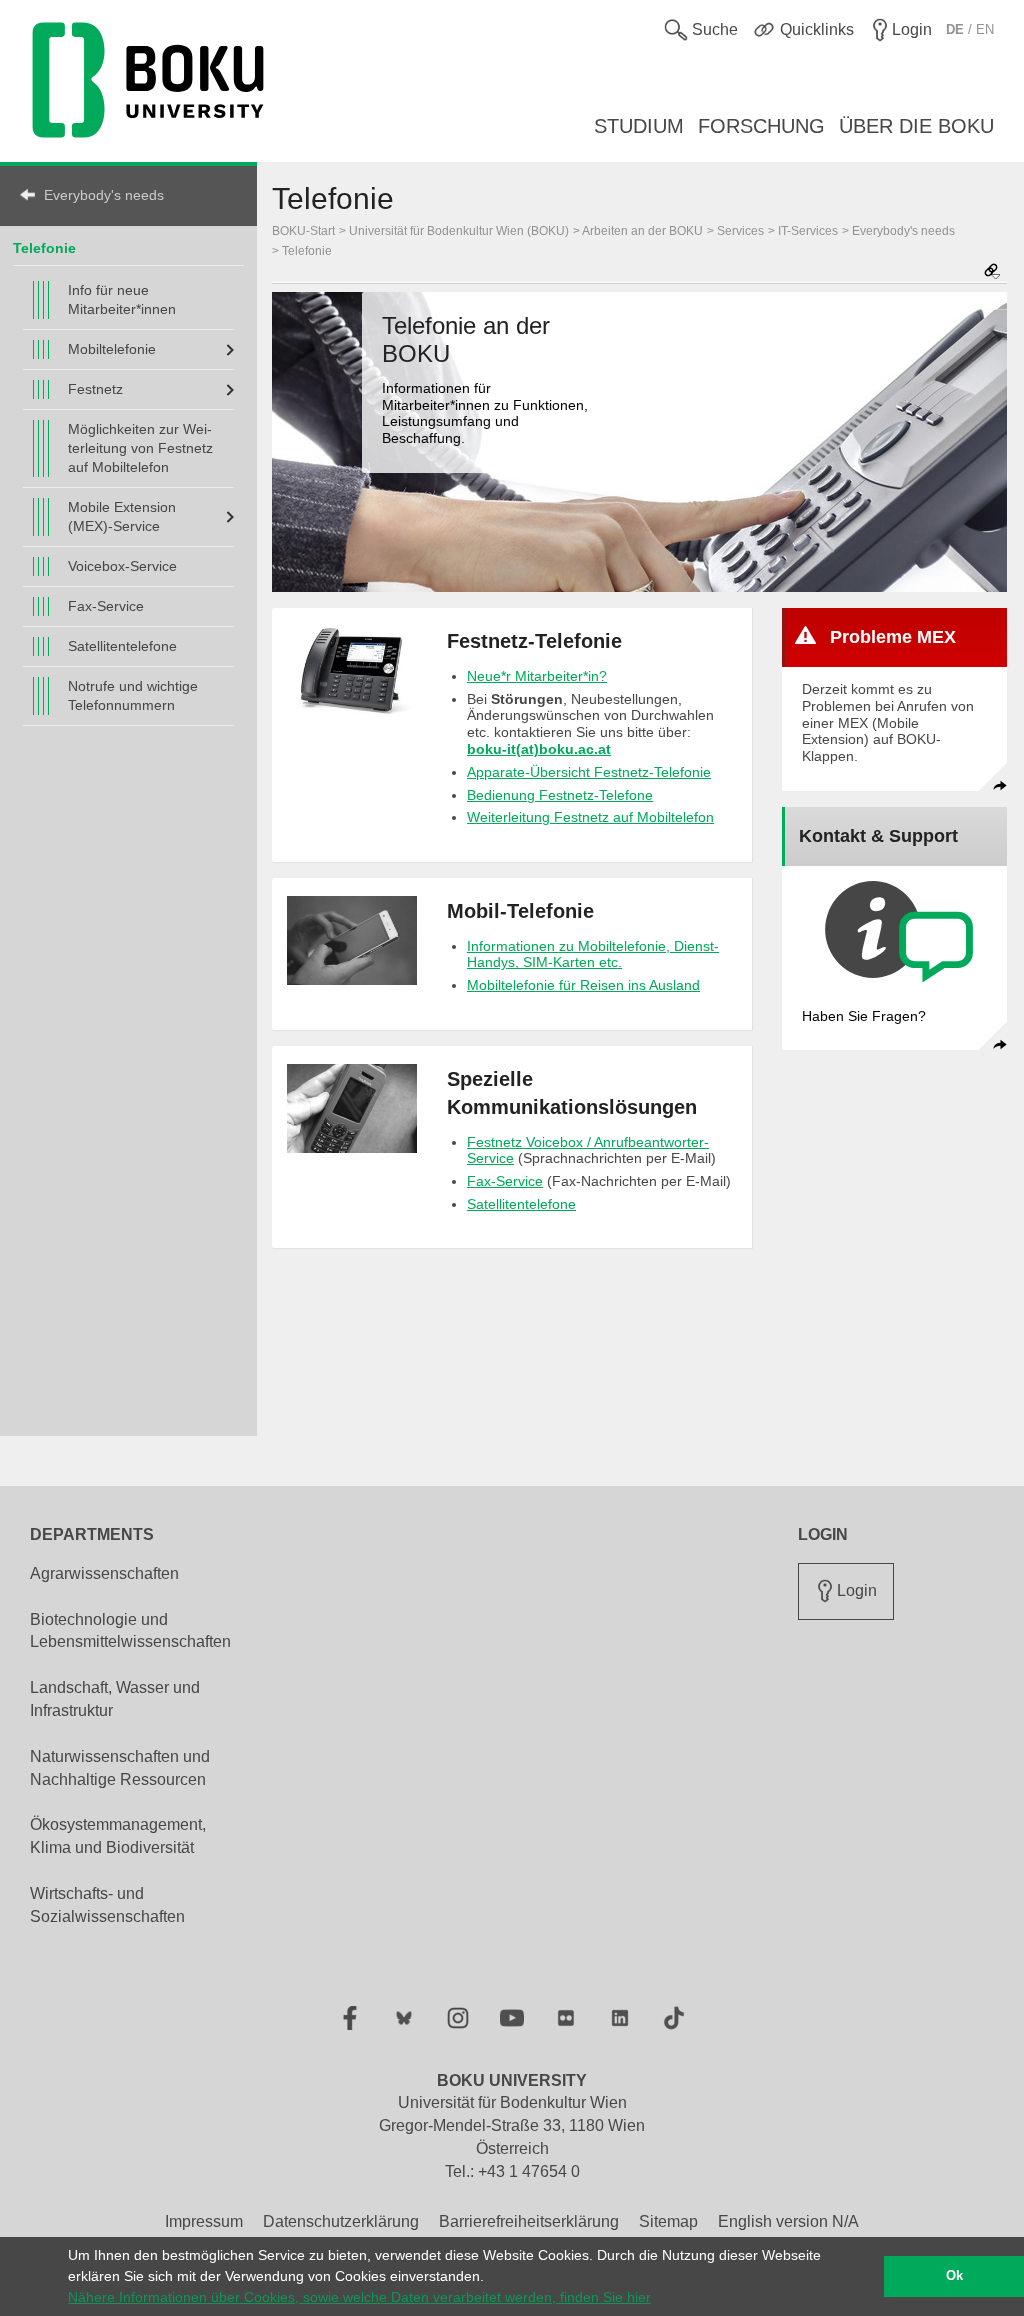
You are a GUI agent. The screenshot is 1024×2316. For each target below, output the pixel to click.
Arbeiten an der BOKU (642, 231)
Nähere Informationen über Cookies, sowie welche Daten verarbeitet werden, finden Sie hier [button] (359, 2297)
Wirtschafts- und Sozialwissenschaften (107, 1905)
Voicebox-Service (122, 566)
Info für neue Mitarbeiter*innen (122, 299)
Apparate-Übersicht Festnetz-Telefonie (589, 772)
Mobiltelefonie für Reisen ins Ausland (583, 985)
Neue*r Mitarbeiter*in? (537, 676)
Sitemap (668, 2221)
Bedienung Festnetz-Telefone (560, 795)
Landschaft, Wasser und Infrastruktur (115, 1699)
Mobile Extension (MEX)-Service (122, 516)
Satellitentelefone (122, 646)
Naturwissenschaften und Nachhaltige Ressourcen (120, 1768)
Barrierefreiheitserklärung (529, 2221)
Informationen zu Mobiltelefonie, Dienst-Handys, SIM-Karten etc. (593, 954)
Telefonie (44, 248)
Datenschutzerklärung (341, 2221)
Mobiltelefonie (112, 349)
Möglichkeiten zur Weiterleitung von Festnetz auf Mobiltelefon (140, 448)
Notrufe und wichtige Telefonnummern (133, 695)
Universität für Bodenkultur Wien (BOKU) (459, 231)
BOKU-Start (303, 231)
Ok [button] (954, 2276)
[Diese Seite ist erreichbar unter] (992, 272)
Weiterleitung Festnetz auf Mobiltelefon (590, 817)
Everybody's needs (104, 195)
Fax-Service (106, 606)
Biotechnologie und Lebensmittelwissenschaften (130, 1631)
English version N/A (788, 2221)
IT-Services (808, 231)
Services (740, 231)
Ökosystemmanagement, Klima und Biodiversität (118, 1836)
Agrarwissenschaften (104, 1573)
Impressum (204, 2221)
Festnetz (95, 389)
